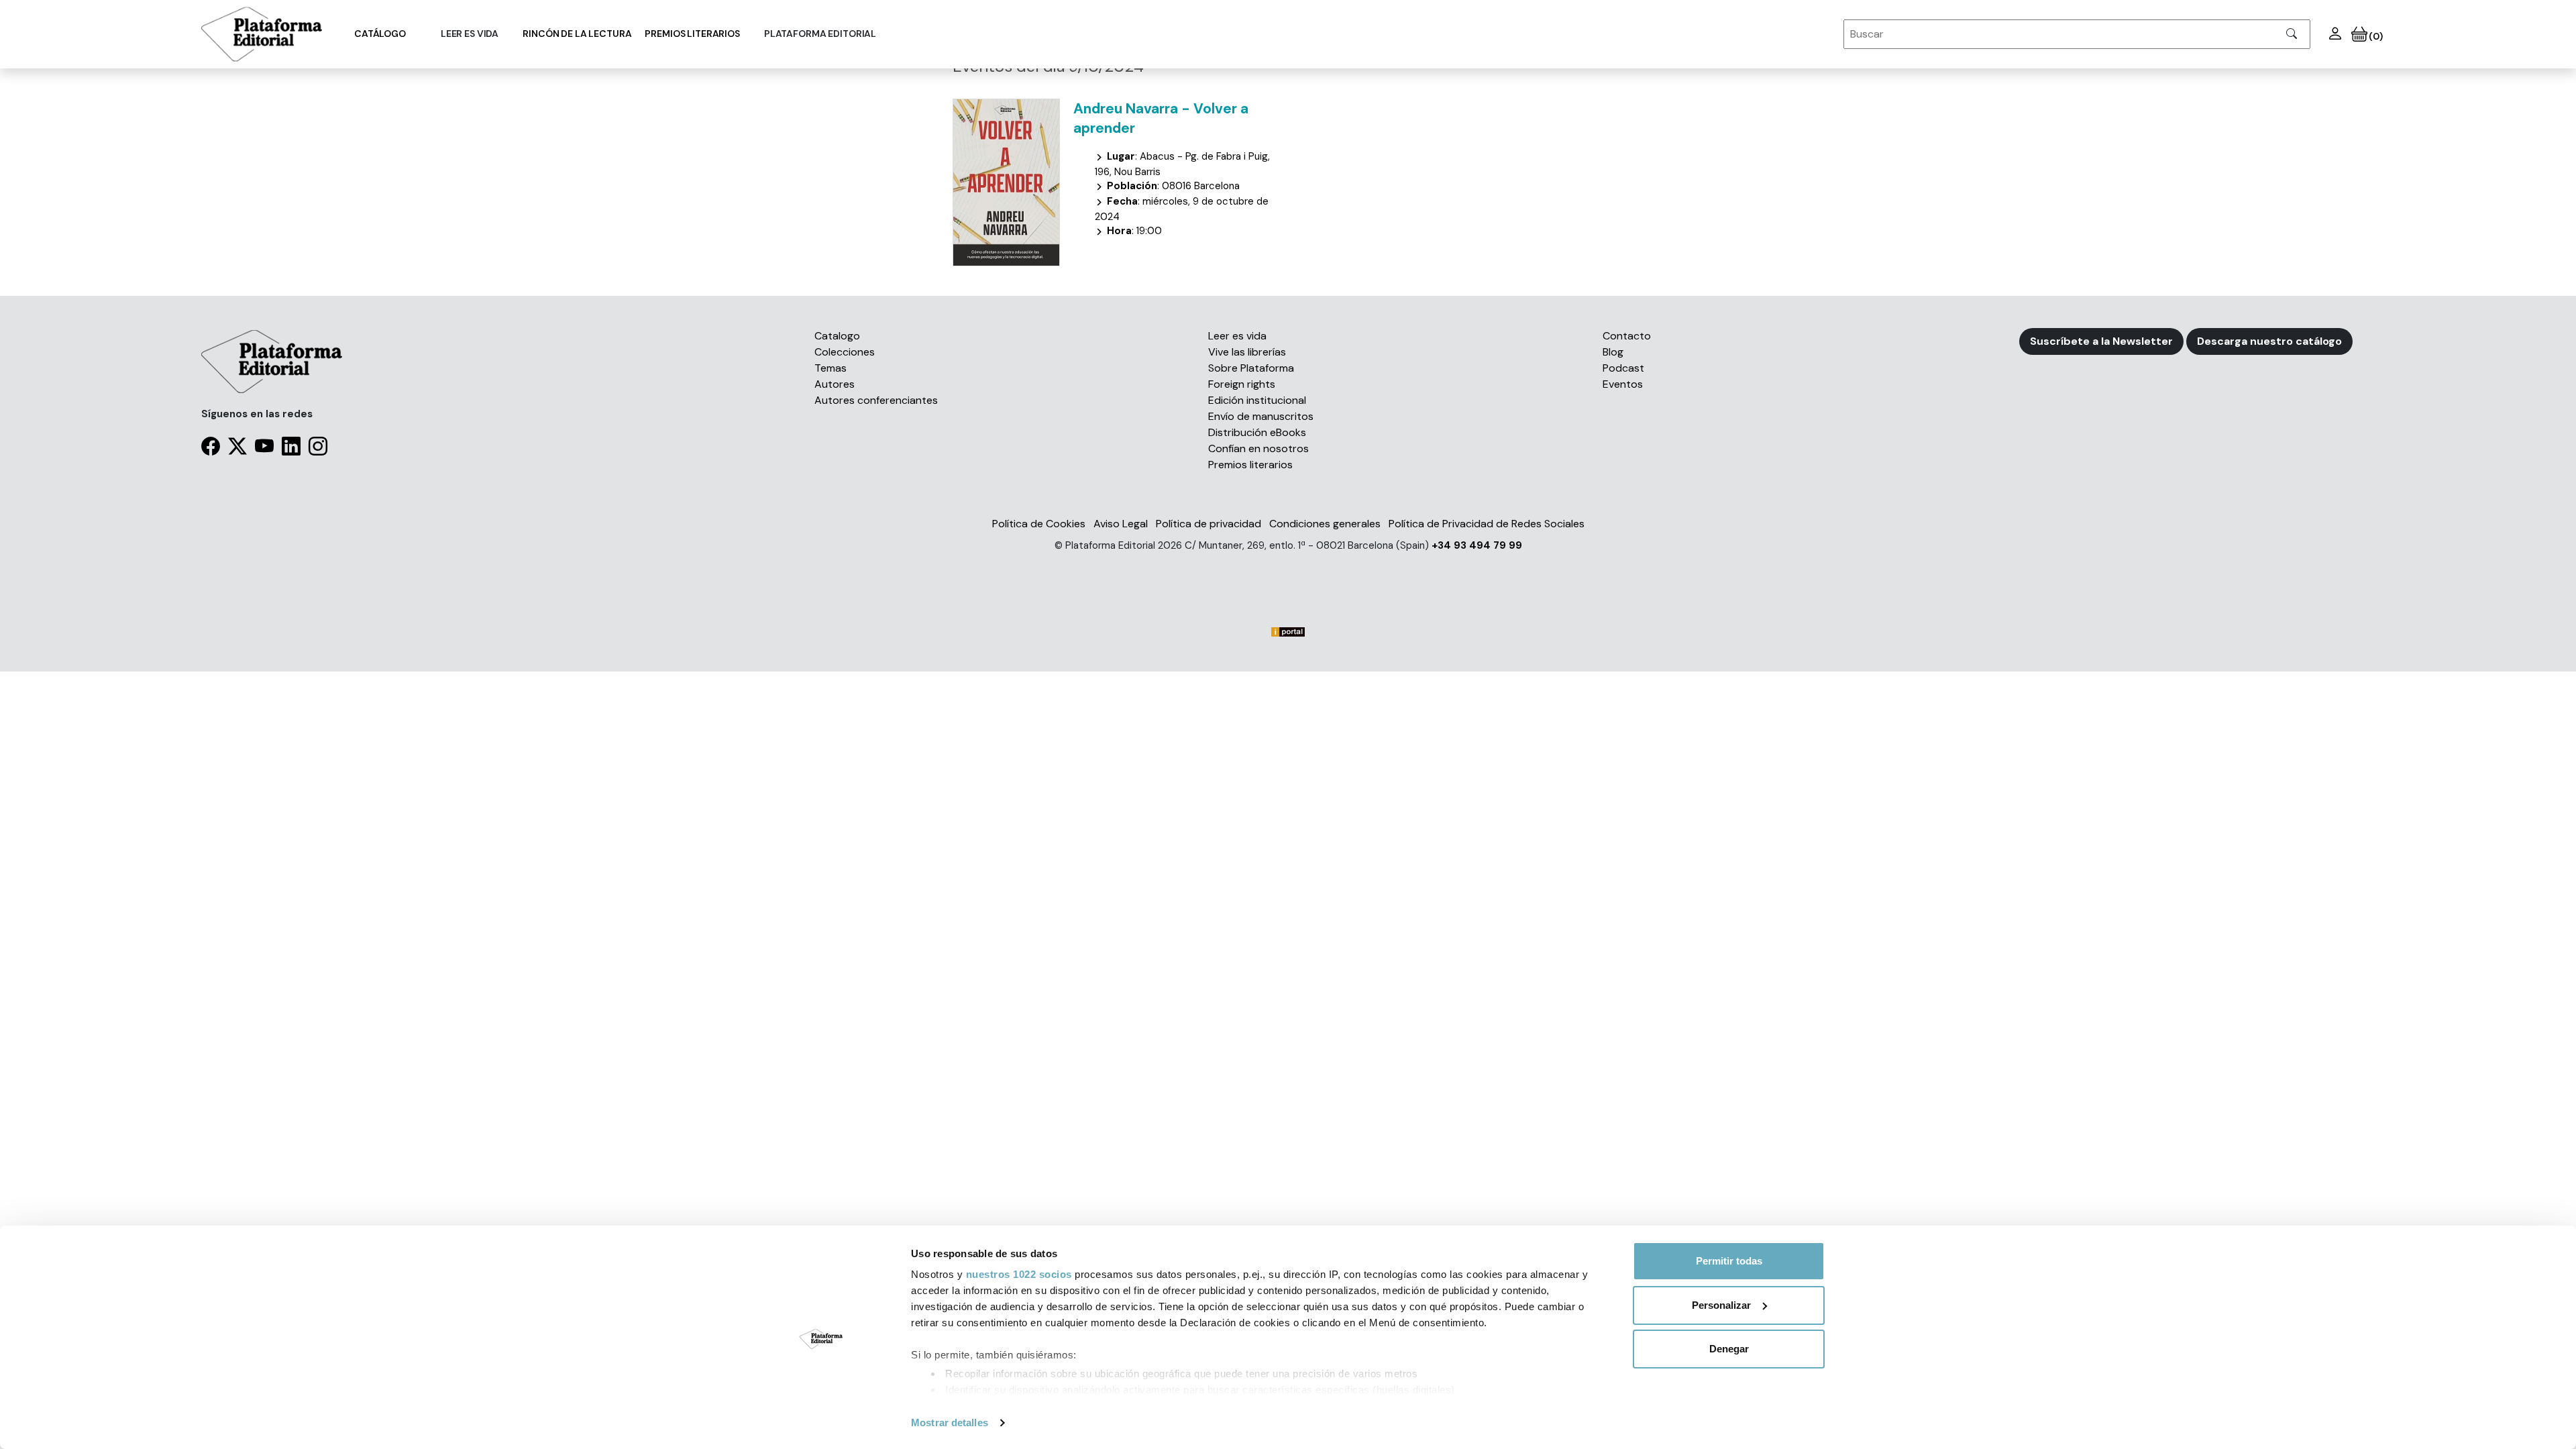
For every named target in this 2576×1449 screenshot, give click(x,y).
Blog (1613, 352)
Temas (830, 368)
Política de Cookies (1039, 524)
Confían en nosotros (1258, 448)
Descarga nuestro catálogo (2269, 341)
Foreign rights (1242, 384)
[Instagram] (318, 449)
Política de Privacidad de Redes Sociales (1487, 524)
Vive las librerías (1247, 352)
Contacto (1627, 336)
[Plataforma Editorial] (262, 34)
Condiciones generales (1325, 524)
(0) (2375, 36)
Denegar (1729, 1349)
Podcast (1623, 368)
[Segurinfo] (1288, 573)
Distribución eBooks (1257, 432)
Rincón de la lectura (577, 34)
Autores (835, 384)
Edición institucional (1257, 400)
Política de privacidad (1209, 524)
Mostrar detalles (950, 1423)
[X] (237, 449)
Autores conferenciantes (876, 400)
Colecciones (845, 352)
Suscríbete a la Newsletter (2101, 341)
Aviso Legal (1121, 524)
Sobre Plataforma (1251, 368)
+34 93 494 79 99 (1477, 545)
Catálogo (380, 34)
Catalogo (837, 336)
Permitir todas (1729, 1261)
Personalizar (1721, 1305)
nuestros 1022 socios (1019, 1274)
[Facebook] (211, 449)
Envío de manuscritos (1261, 416)
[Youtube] (264, 449)
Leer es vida (1237, 336)
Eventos (1623, 384)
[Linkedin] (291, 449)
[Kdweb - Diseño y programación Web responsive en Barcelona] (1288, 594)
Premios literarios (692, 34)
